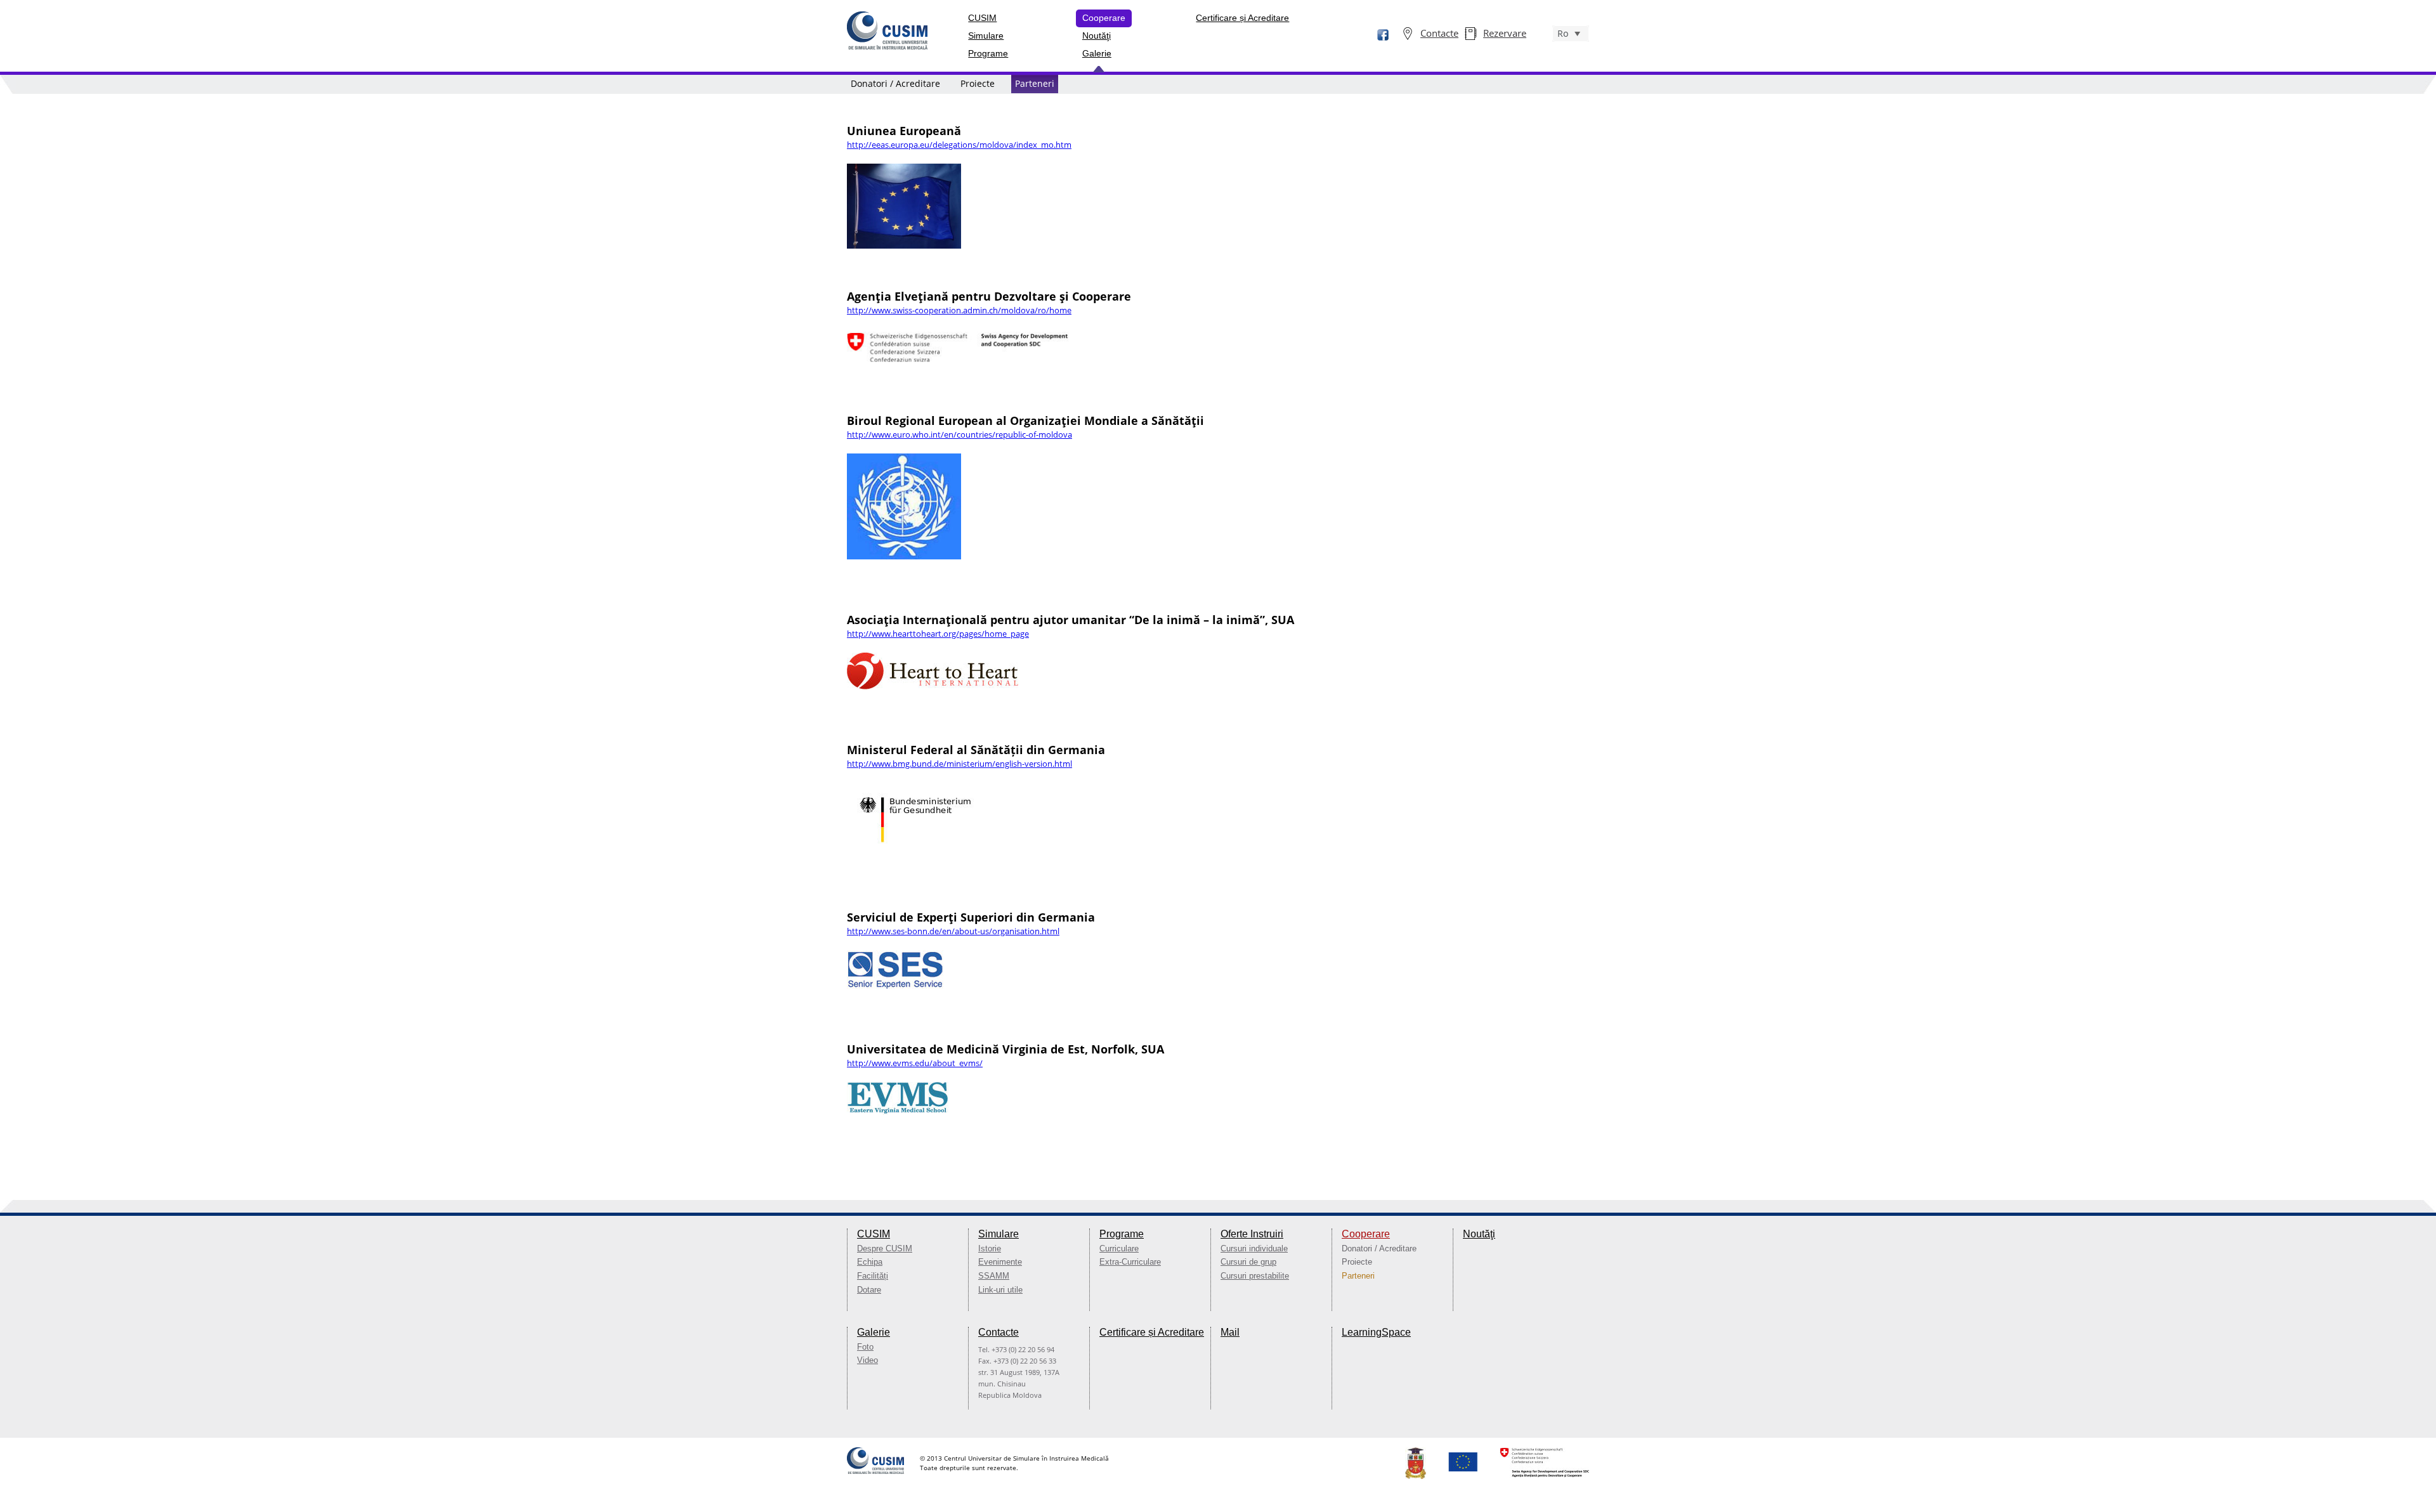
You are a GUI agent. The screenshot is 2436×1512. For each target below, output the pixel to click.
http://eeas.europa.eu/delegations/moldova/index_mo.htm (959, 145)
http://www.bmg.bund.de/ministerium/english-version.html (959, 764)
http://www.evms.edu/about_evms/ (915, 1063)
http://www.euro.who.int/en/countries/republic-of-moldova (959, 434)
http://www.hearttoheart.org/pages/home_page (938, 634)
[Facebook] (1376, 36)
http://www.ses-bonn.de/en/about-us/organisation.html (953, 931)
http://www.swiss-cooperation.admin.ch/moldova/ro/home (959, 310)
